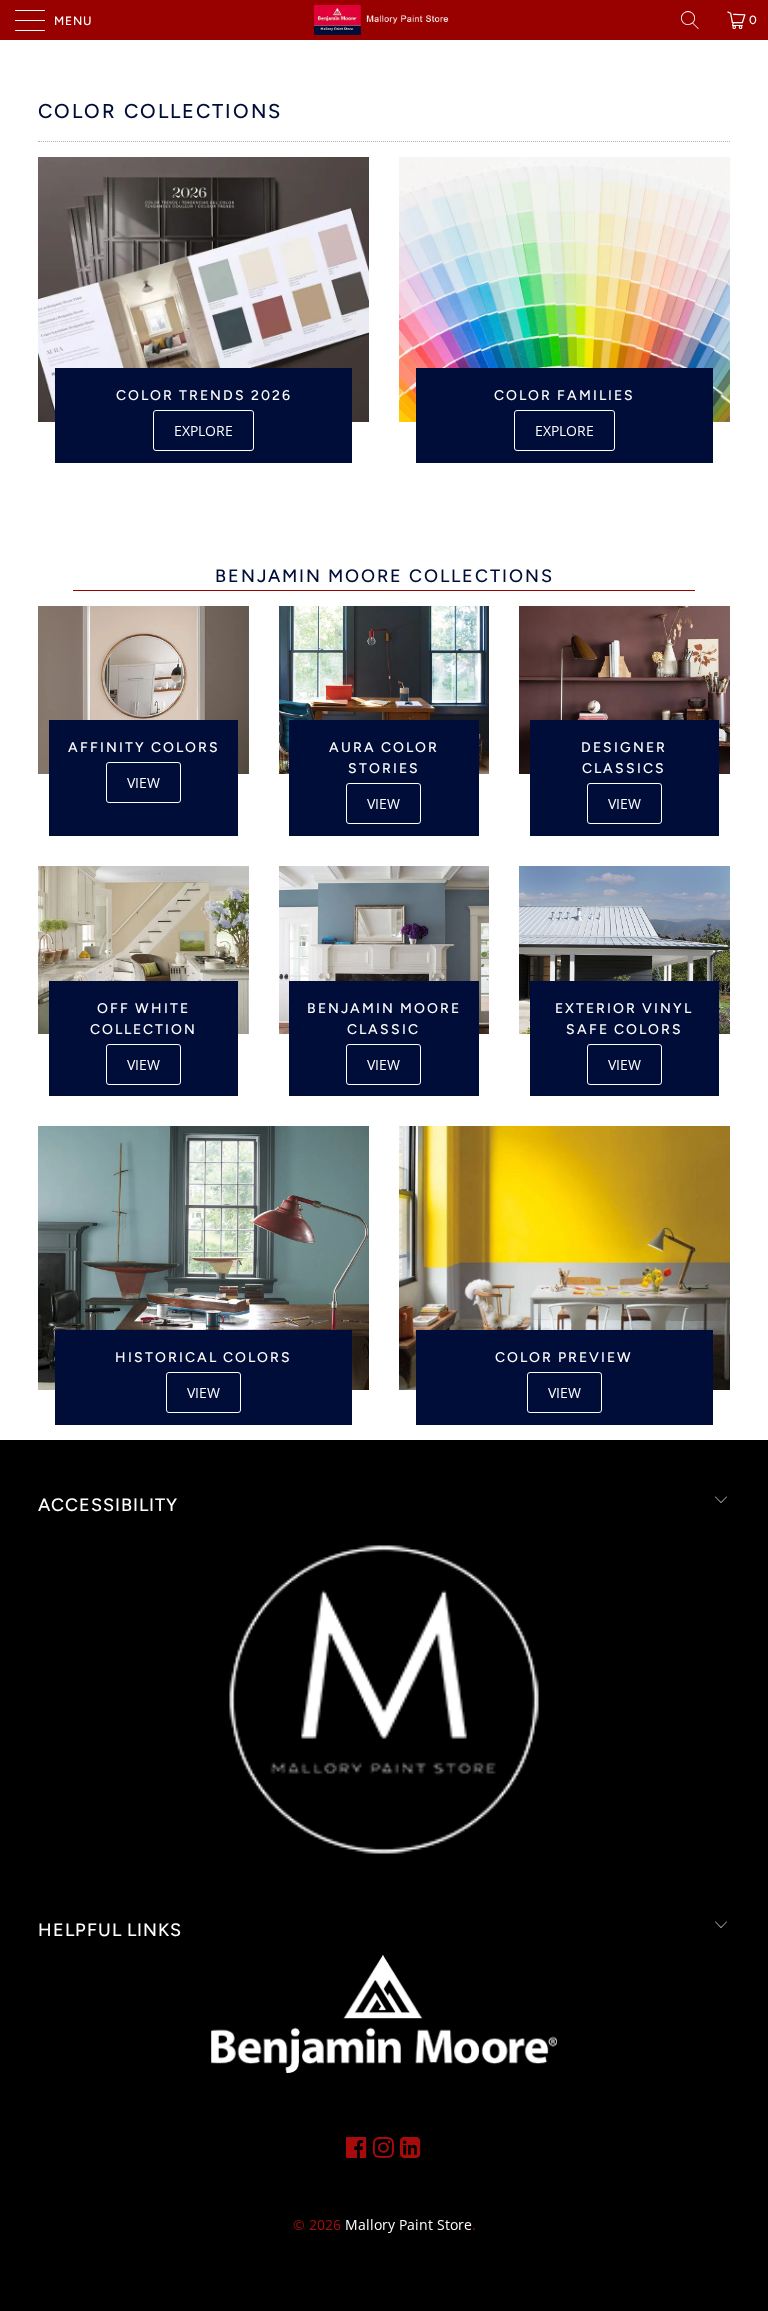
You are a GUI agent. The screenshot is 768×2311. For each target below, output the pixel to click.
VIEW (143, 782)
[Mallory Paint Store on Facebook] (356, 2147)
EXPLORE (203, 430)
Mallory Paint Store (408, 2224)
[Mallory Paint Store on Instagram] (383, 2147)
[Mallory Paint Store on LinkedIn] (410, 2147)
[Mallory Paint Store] (384, 20)
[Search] (697, 20)
